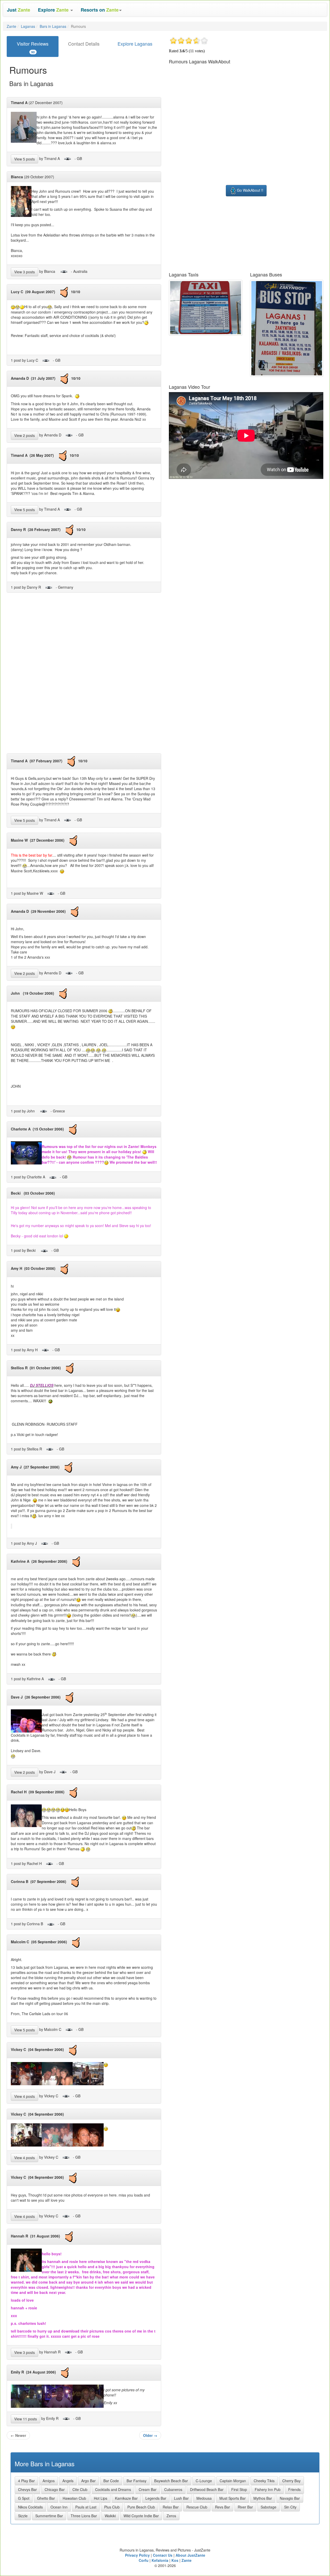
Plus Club (112, 2507)
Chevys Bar (27, 2489)
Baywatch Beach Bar (171, 2481)
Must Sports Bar (233, 2498)
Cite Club (80, 2489)
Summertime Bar (49, 2516)
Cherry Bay (291, 2481)
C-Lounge (204, 2481)
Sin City (290, 2507)
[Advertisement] (84, 675)
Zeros (171, 2516)
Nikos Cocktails (30, 2507)
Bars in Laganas (53, 26)
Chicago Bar (55, 2489)
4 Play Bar (26, 2481)
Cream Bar (148, 2489)
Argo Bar (88, 2481)
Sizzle (23, 2516)
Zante (11, 26)
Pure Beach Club (141, 2507)
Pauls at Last (86, 2507)
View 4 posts (24, 2096)
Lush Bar (181, 2498)
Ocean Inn (59, 2507)
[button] (55, 10)
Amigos (49, 2481)
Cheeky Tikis (264, 2481)
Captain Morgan (233, 2481)
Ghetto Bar (46, 2498)
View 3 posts (24, 272)
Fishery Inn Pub (268, 2489)
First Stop (239, 2489)
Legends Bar (156, 2498)
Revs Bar (222, 2507)
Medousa (204, 2498)
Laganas (28, 26)
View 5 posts (24, 159)
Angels (68, 2481)
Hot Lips (101, 2498)
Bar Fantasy (137, 2481)
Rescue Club (197, 2507)
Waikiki (110, 2516)
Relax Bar (171, 2507)
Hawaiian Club (74, 2498)
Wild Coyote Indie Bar (141, 2516)
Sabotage (269, 2507)
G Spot (24, 2498)
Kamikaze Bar (126, 2498)
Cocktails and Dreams (113, 2489)
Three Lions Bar (84, 2516)
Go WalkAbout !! (250, 190)
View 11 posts (26, 2419)
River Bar (245, 2507)
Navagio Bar (290, 2498)
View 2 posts (24, 435)
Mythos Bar (263, 2498)
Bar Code (111, 2481)
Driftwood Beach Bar (207, 2489)
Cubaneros (173, 2489)
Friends (294, 2489)
